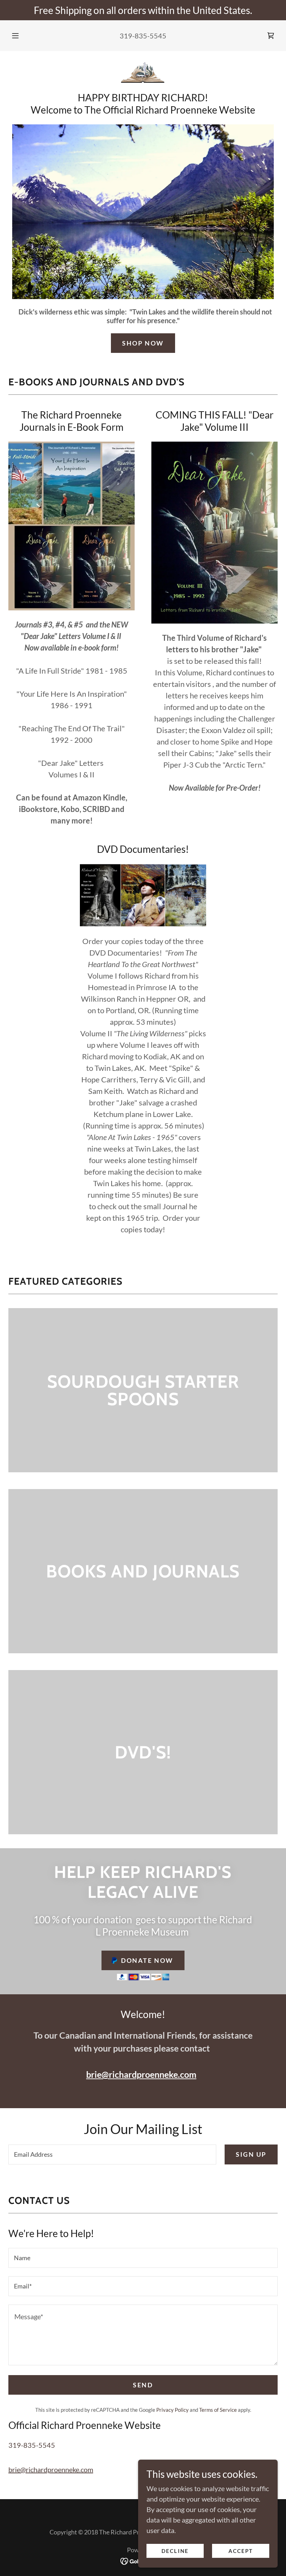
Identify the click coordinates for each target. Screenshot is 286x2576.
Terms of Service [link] (218, 2410)
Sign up (251, 2154)
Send (143, 2385)
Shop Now (143, 343)
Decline (175, 2551)
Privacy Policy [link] (172, 2410)
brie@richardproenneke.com (141, 2074)
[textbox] (112, 2154)
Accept (241, 2551)
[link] (271, 36)
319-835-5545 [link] (143, 36)
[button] (20, 36)
